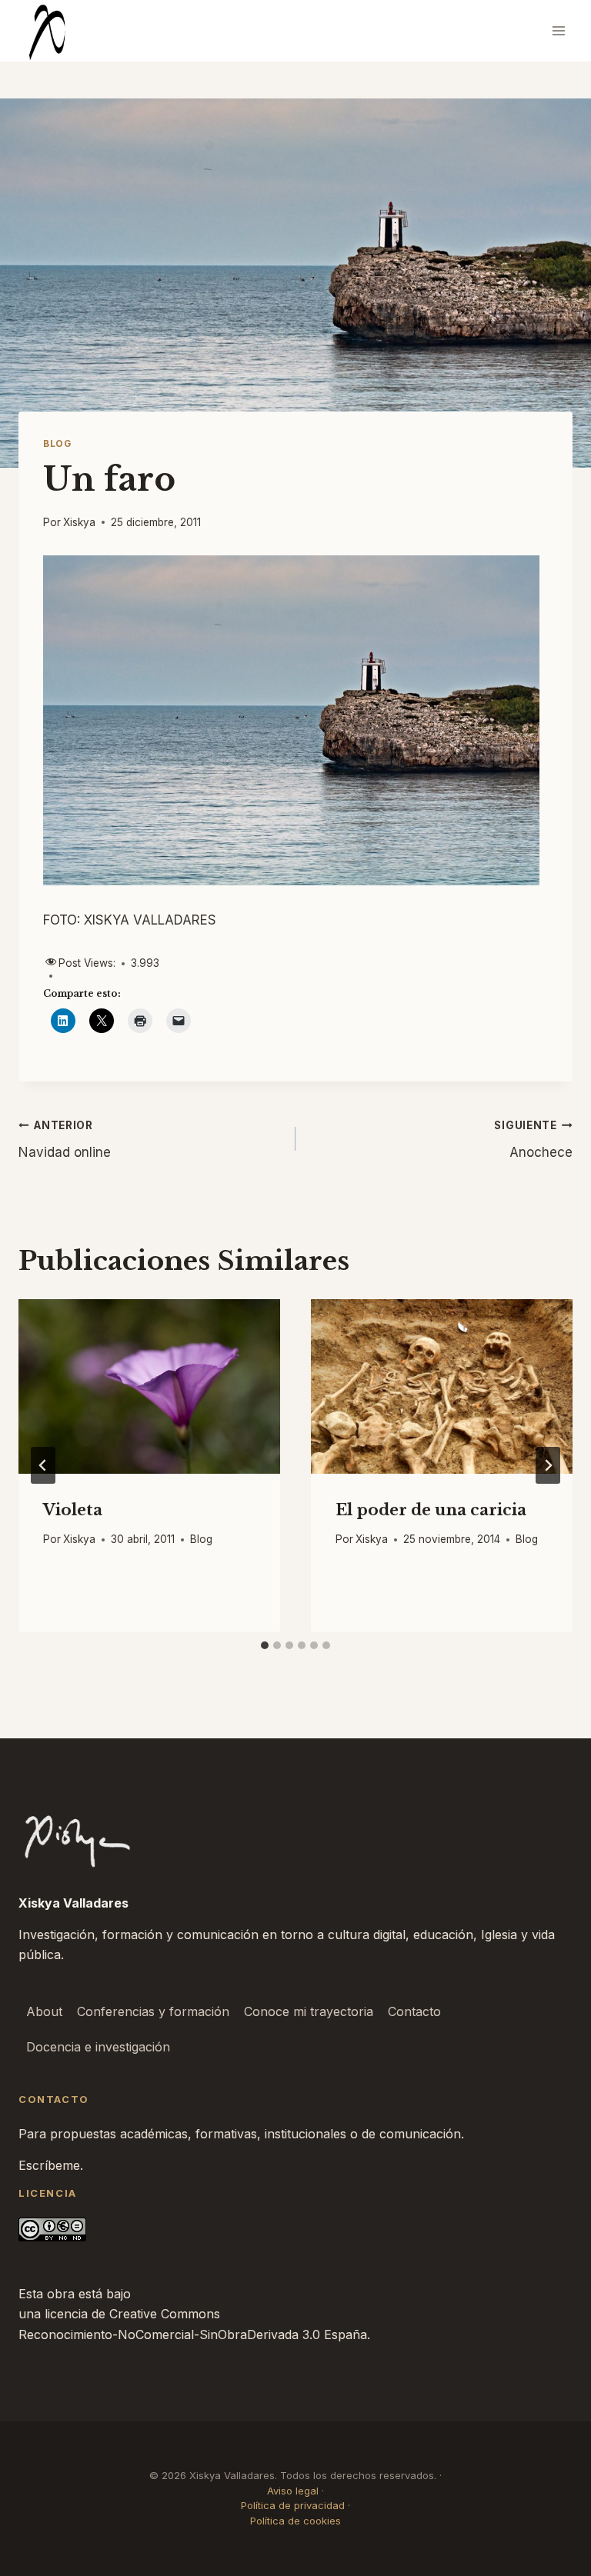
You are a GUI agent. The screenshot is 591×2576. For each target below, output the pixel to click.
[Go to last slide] (43, 1465)
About (44, 2011)
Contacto (414, 2011)
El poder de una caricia (431, 1510)
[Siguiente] (548, 1465)
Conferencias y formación (153, 2011)
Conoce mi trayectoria (309, 2011)
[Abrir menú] (558, 30)
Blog (57, 443)
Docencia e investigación (98, 2047)
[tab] (265, 1645)
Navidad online (65, 1140)
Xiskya (79, 522)
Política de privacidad (293, 2505)
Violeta (73, 1510)
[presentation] (149, 1386)
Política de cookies (295, 2521)
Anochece (533, 1140)
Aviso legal (293, 2491)
